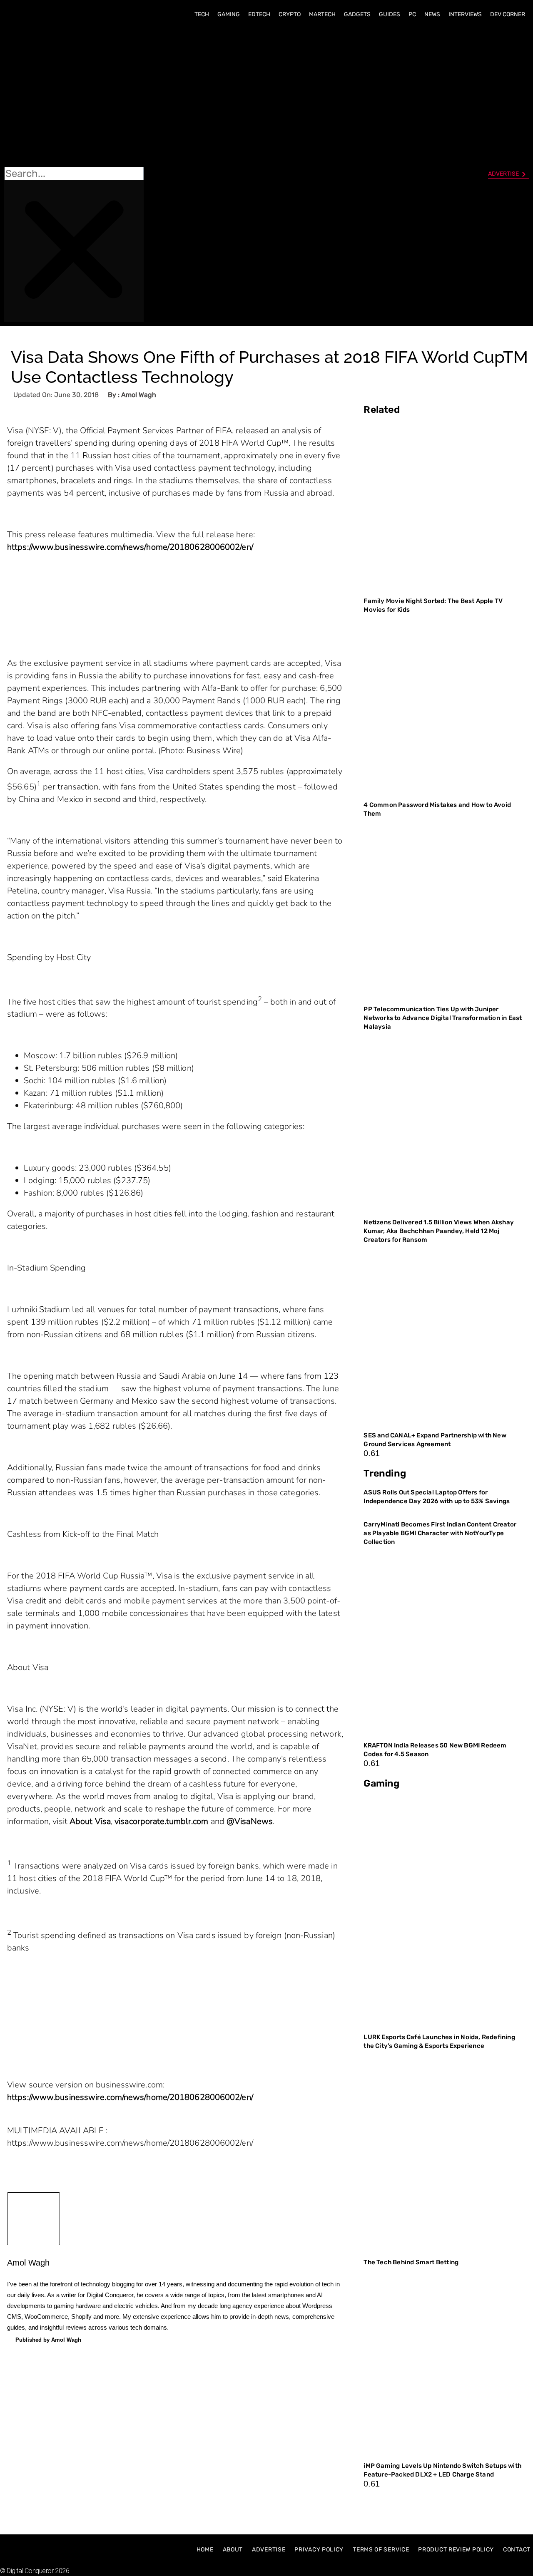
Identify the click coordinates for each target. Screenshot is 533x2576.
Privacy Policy (319, 2550)
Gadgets (357, 14)
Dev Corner (508, 14)
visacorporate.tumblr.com (161, 1821)
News (432, 14)
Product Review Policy (456, 2550)
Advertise (269, 2550)
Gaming (229, 14)
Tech (202, 14)
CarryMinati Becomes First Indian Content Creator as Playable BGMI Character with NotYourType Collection (440, 1533)
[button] (74, 96)
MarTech (322, 14)
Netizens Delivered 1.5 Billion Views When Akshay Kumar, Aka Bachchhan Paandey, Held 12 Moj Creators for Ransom (439, 1231)
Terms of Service (381, 2550)
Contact (517, 2550)
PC (412, 14)
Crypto (290, 14)
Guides (390, 14)
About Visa (90, 1821)
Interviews (465, 14)
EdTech (259, 14)
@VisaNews (250, 1821)
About (233, 2550)
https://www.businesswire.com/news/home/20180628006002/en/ (130, 547)
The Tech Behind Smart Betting (412, 2262)
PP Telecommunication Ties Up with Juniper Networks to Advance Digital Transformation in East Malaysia (443, 1018)
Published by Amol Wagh (48, 2340)
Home (205, 2550)
